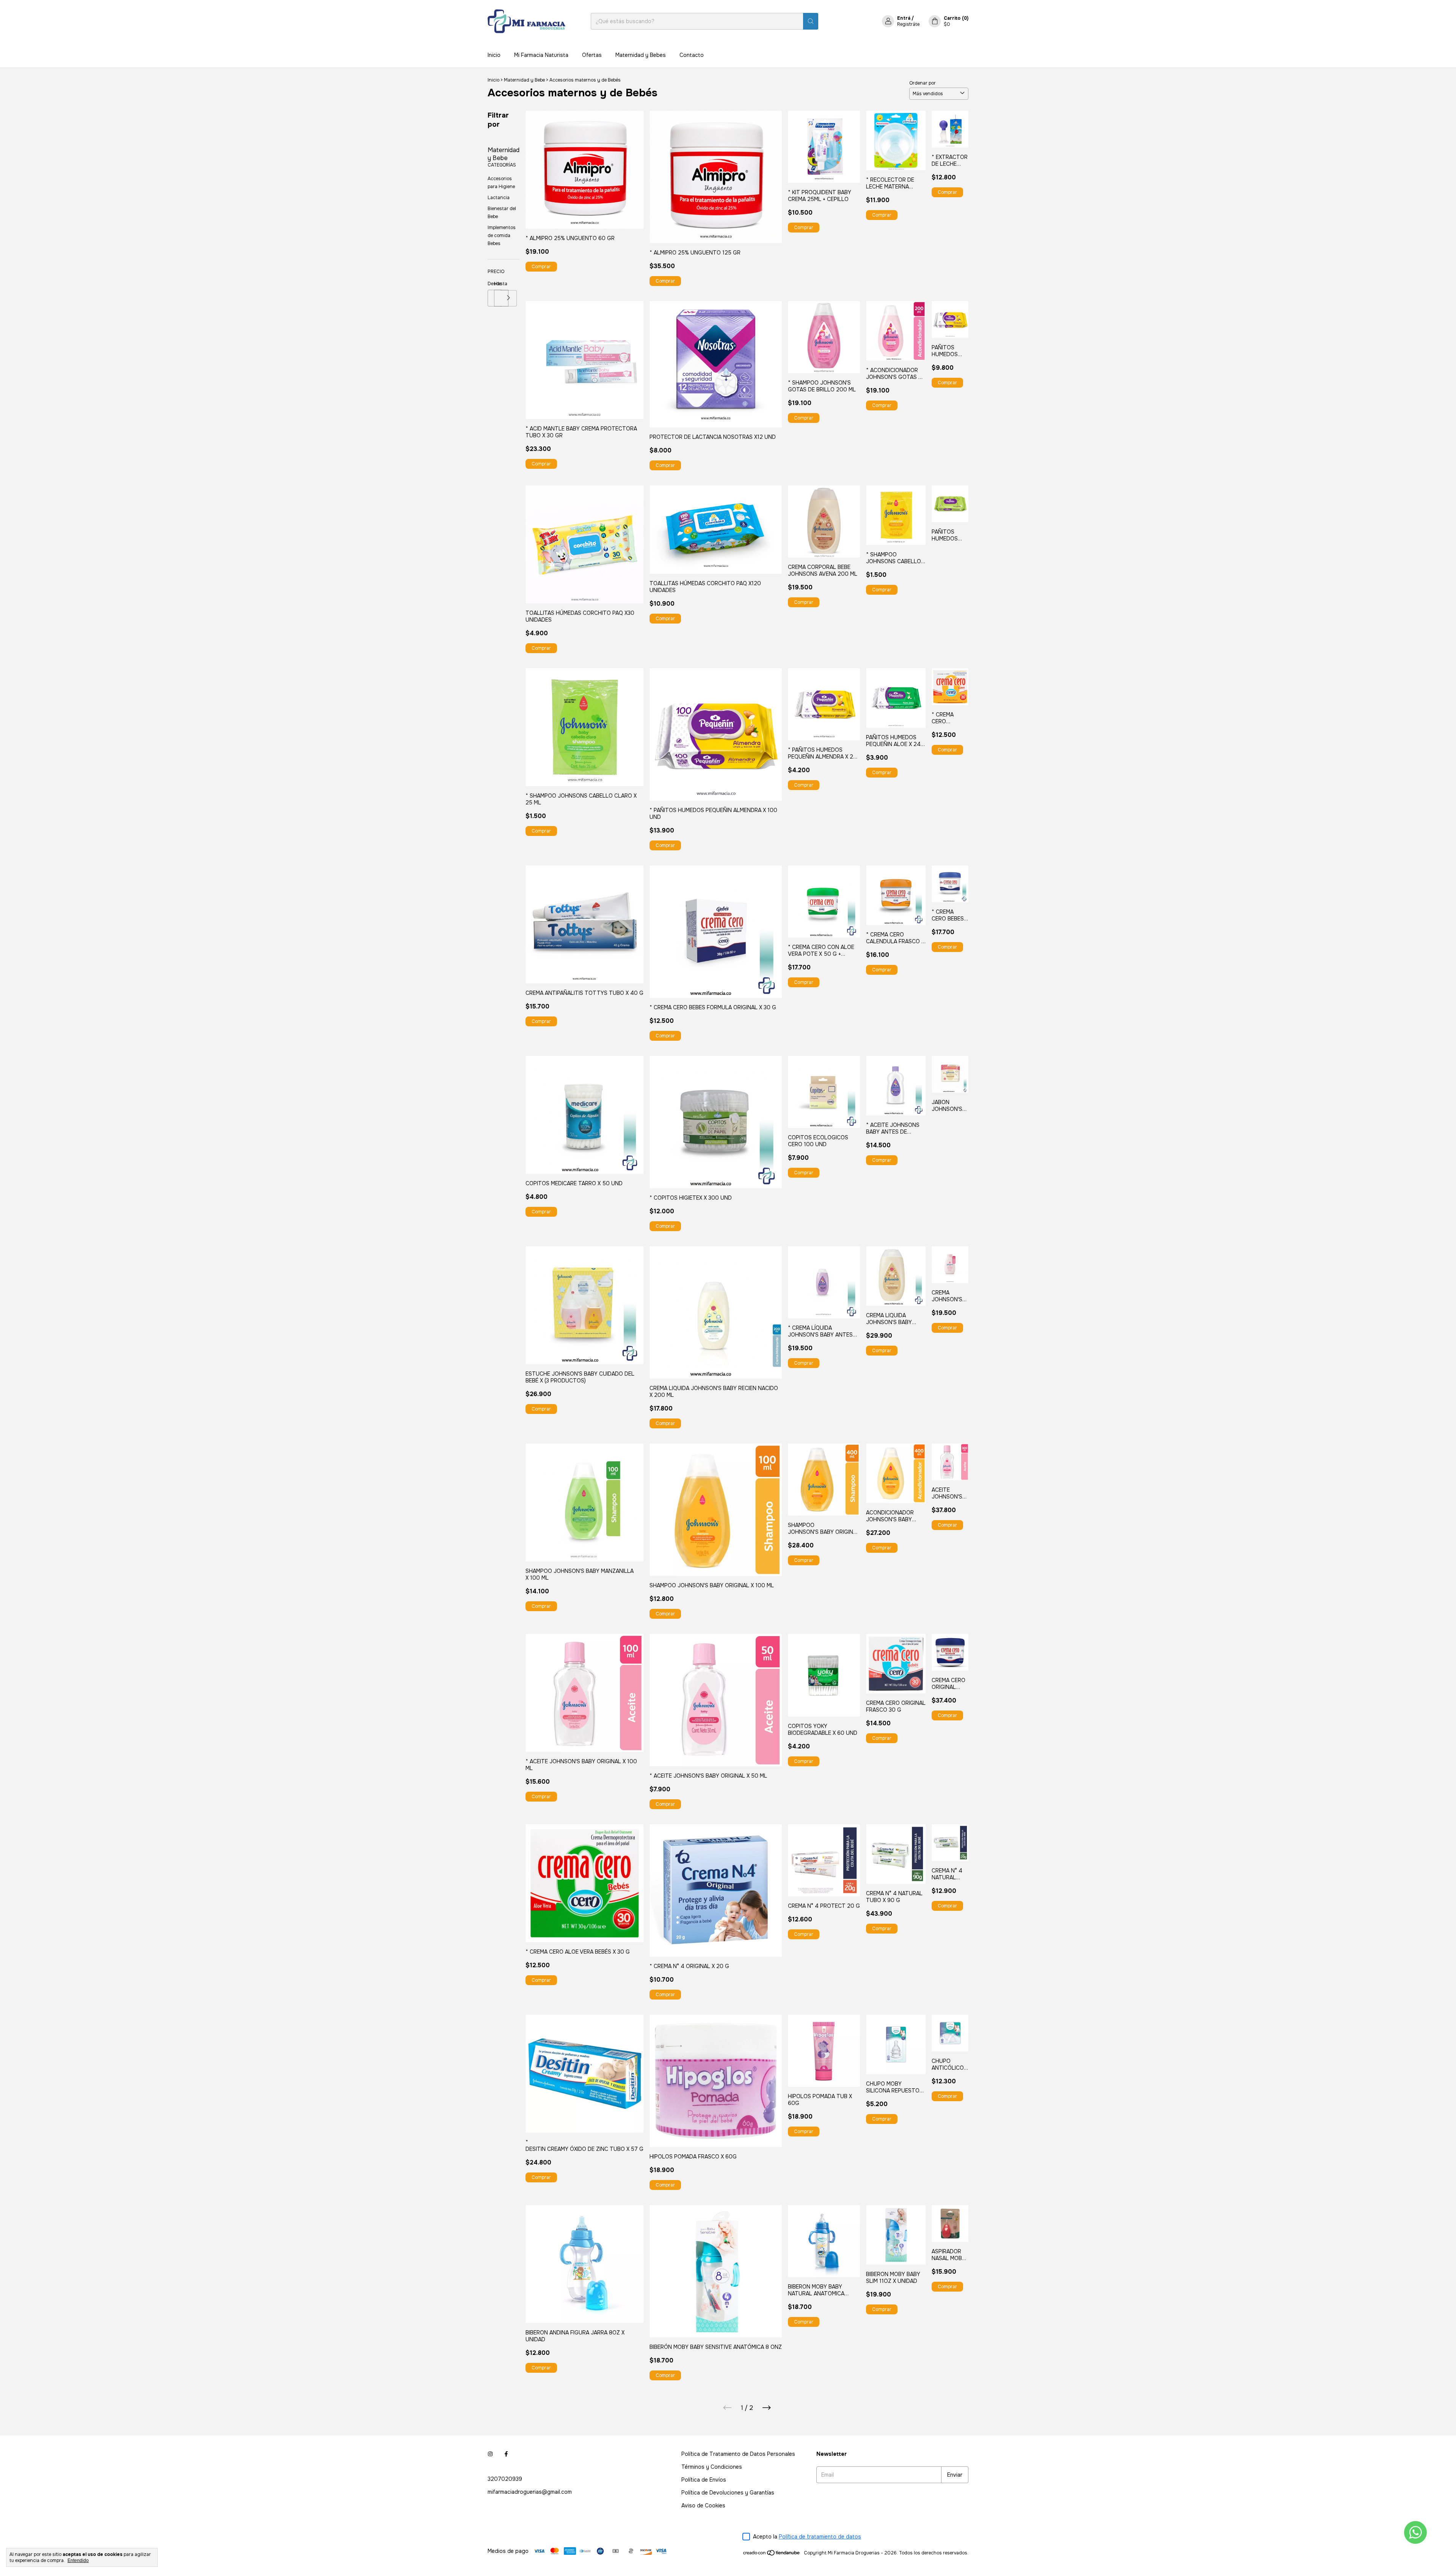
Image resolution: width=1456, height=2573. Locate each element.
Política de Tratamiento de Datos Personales (738, 2454)
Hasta (497, 284)
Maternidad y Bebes (641, 55)
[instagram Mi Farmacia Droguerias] (490, 2454)
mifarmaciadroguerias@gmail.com (530, 2492)
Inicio (494, 55)
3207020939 (505, 2479)
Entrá (904, 18)
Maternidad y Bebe (524, 80)
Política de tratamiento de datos (820, 2537)
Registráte (908, 24)
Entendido (78, 2560)
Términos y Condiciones (712, 2467)
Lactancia (499, 198)
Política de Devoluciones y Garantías (728, 2493)
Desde (491, 284)
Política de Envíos (704, 2480)
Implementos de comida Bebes (502, 236)
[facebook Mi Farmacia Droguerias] (506, 2454)
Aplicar (509, 298)
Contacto (692, 55)
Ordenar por (923, 83)
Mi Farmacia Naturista (541, 55)
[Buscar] (811, 21)
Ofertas (592, 55)
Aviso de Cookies (703, 2505)
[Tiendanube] (772, 2555)
